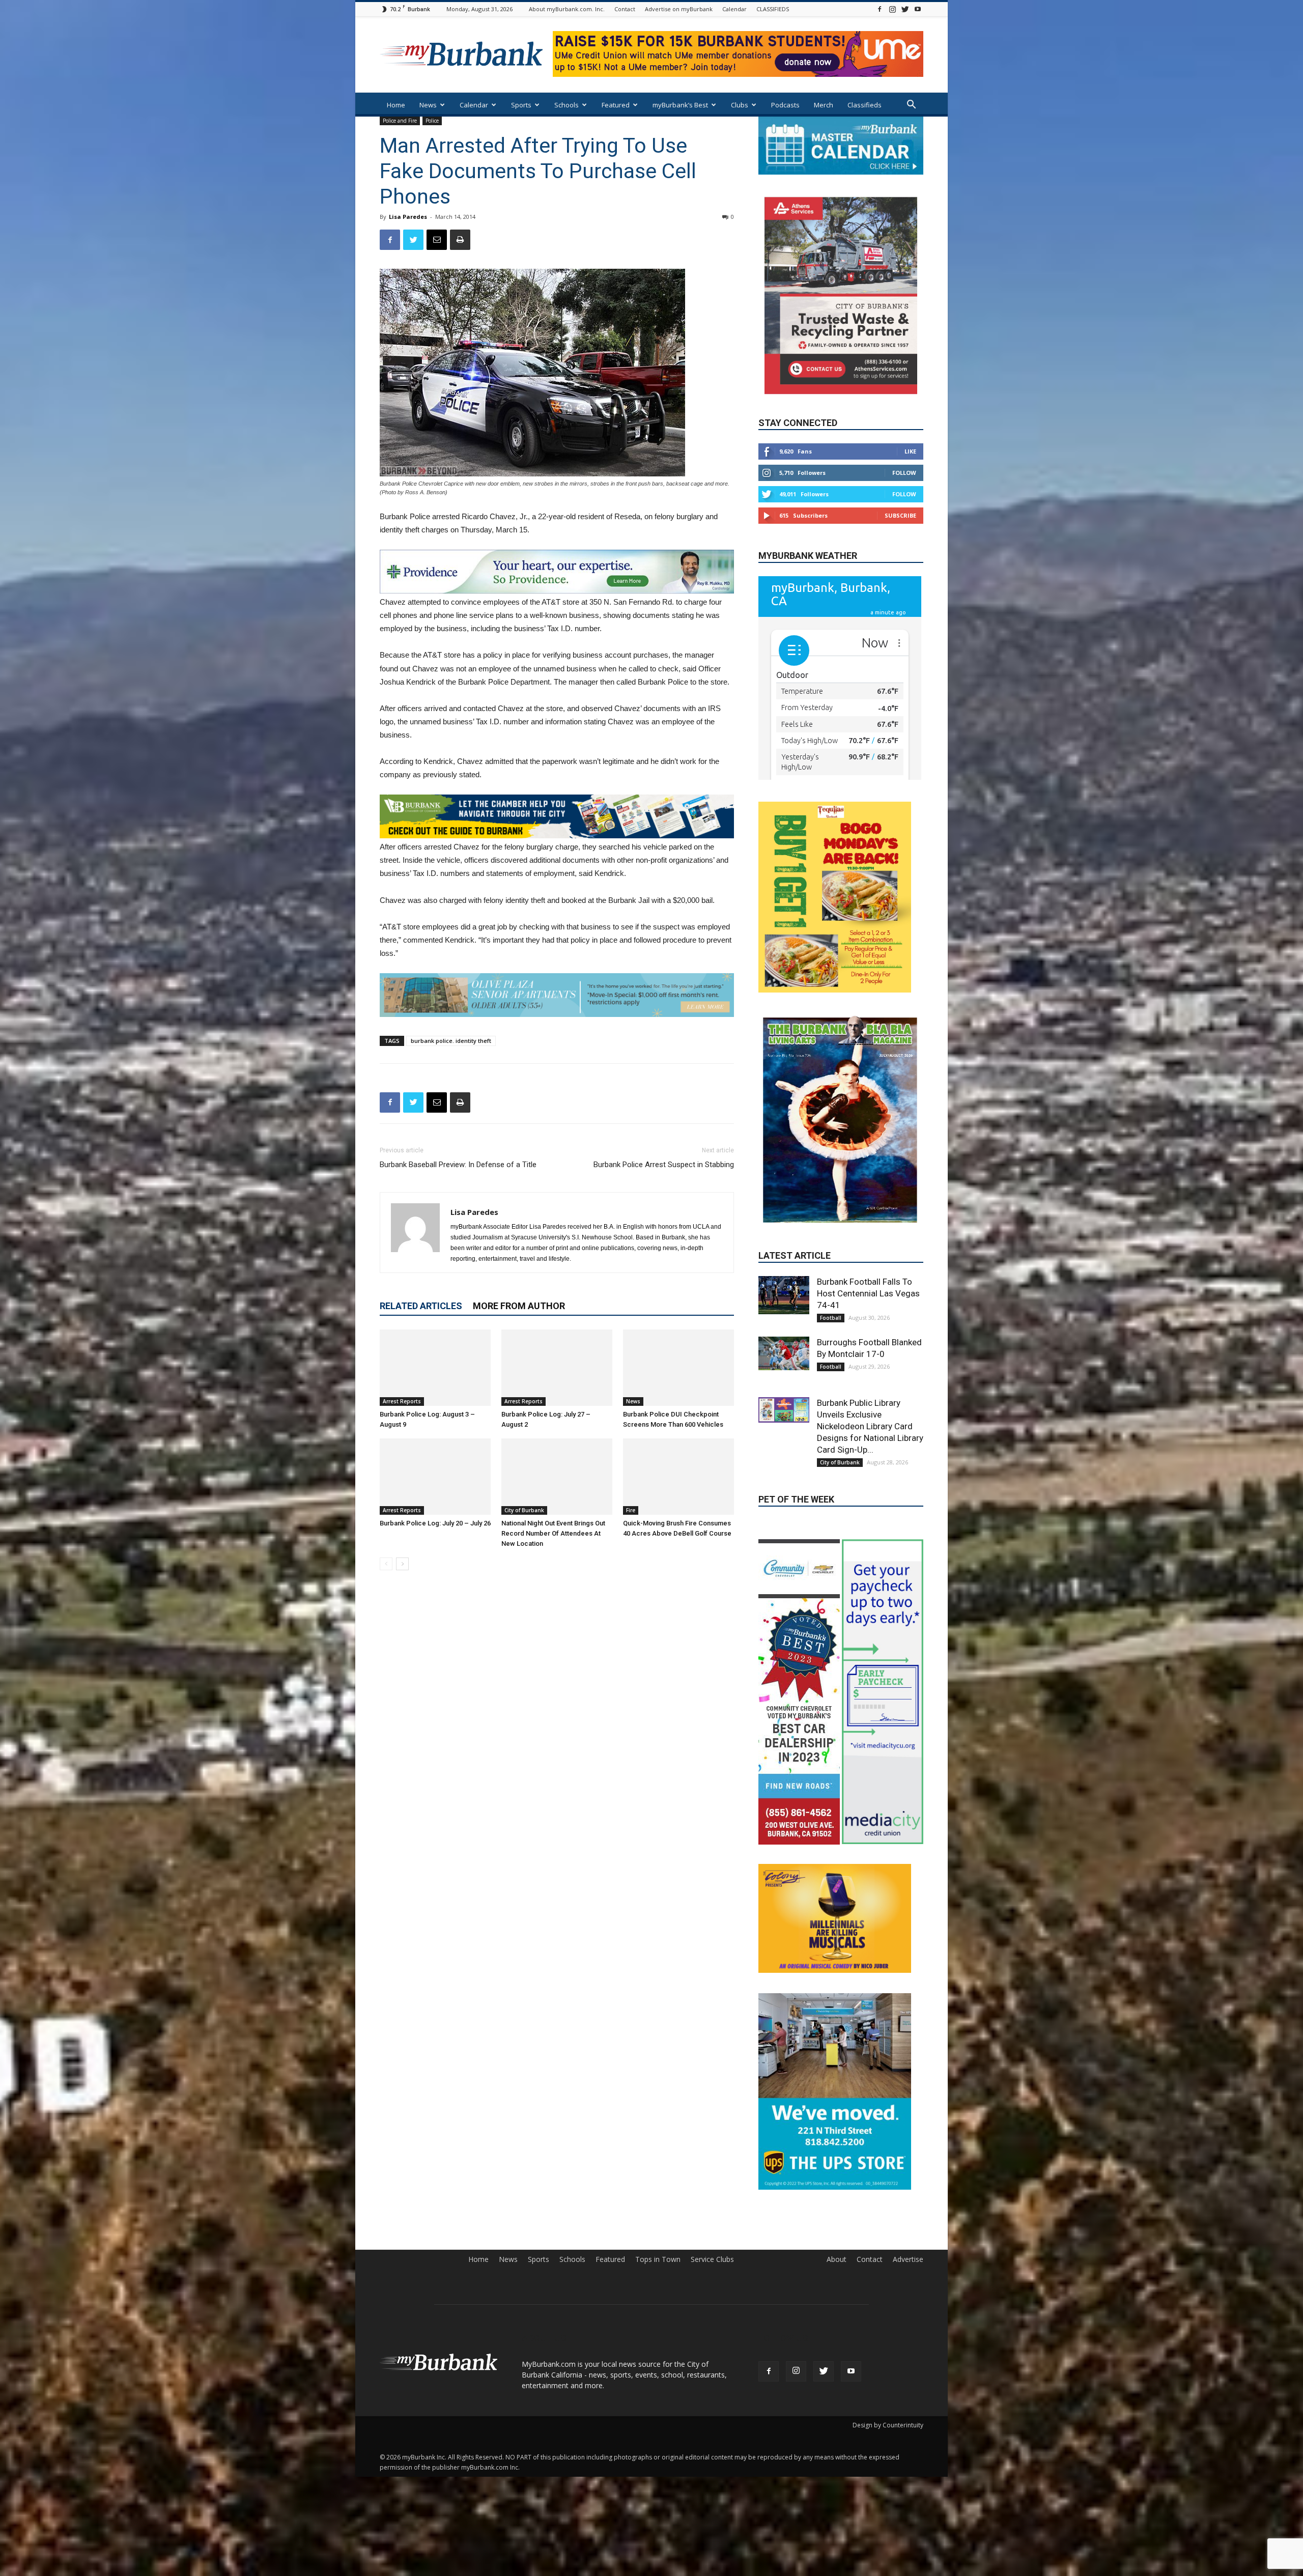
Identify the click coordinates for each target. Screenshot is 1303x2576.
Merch (824, 105)
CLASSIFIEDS (773, 9)
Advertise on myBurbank (679, 9)
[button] (911, 106)
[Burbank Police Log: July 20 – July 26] (435, 1477)
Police (432, 121)
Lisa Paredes (408, 217)
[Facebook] (880, 9)
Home (396, 105)
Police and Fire (400, 121)
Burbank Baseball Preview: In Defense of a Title (458, 1165)
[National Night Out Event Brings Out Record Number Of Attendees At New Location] (557, 1477)
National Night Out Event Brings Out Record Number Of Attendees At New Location (553, 1533)
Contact (625, 9)
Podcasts (785, 105)
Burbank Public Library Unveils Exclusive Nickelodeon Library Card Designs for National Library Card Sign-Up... (870, 1345)
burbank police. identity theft (451, 1041)
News (428, 105)
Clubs (740, 105)
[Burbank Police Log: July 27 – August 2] (557, 1368)
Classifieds (865, 105)
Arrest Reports (402, 1401)
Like (910, 451)
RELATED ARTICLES (421, 1306)
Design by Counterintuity (888, 2420)
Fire (631, 1510)
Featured (616, 105)
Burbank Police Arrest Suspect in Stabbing (664, 1165)
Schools (566, 105)
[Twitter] (905, 9)
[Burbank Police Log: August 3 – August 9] (435, 1368)
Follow (904, 472)
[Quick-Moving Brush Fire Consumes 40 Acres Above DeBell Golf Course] (678, 1477)
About (837, 2254)
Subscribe (900, 515)
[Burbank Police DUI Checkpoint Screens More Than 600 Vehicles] (678, 1368)
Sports (521, 105)
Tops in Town (658, 2254)
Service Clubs (712, 2254)
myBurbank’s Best (680, 105)
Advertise (908, 2254)
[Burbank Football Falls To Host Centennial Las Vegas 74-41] (784, 1214)
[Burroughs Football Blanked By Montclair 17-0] (784, 1272)
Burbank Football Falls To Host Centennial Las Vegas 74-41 (868, 1212)
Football (831, 1236)
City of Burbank (524, 1510)
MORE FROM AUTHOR (519, 1306)
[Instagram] (892, 9)
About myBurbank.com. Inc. (567, 9)
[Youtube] (918, 9)
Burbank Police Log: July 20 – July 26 (435, 1523)
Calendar (734, 9)
